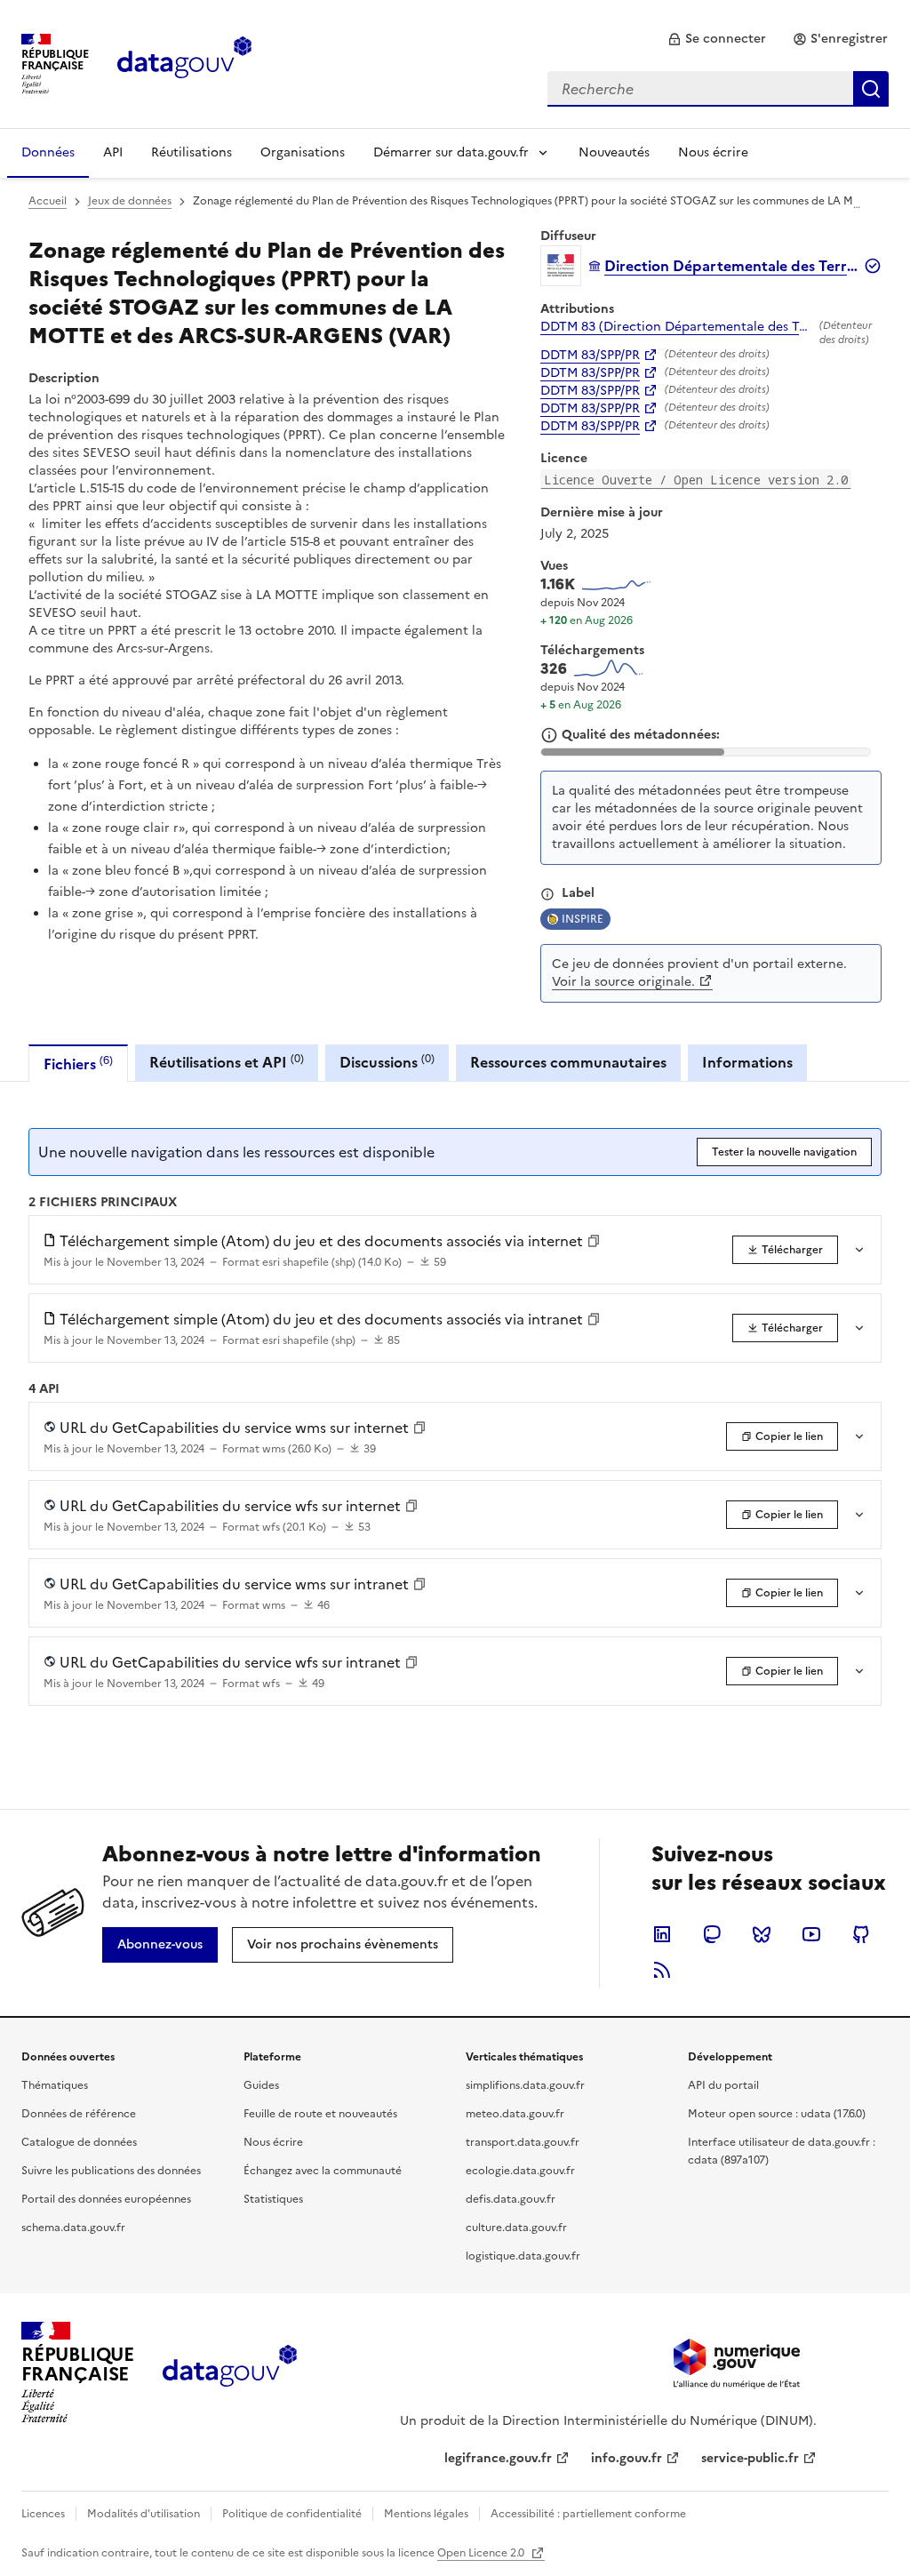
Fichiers (78, 1064)
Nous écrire (713, 152)
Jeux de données (130, 201)
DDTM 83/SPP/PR (590, 356)
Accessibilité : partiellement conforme (588, 2514)
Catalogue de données (79, 2142)
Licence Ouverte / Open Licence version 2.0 (696, 480)
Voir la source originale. (623, 982)
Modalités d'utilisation (144, 2514)
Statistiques (273, 2199)
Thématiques (55, 2085)
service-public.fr (750, 2458)
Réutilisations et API (227, 1062)
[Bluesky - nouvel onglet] (762, 1934)
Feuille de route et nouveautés (320, 2114)
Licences (43, 2514)
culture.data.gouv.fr (516, 2228)
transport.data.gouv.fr (523, 2142)
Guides (261, 2085)
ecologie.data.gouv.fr (520, 2171)
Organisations (303, 152)
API (113, 152)
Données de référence (79, 2114)
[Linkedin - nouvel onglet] (662, 1934)
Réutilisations (192, 152)
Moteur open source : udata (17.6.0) (777, 2114)
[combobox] (718, 89)
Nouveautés (614, 152)
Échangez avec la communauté (323, 2171)
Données (48, 152)
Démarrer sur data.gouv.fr (451, 152)
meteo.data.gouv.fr (515, 2114)
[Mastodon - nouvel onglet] (712, 1934)
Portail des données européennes (106, 2199)
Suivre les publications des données (111, 2171)
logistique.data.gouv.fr (523, 2256)
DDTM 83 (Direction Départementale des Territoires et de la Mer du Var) (676, 327)
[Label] (547, 894)
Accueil (48, 201)
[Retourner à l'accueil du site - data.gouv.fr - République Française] (230, 2372)
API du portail (723, 2085)
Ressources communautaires (568, 1062)
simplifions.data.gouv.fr (525, 2085)
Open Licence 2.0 (482, 2553)
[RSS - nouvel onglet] (662, 1970)
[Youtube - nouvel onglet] (811, 1934)
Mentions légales (426, 2514)
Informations (747, 1062)
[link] (717, 39)
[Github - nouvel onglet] (861, 1934)
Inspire (583, 919)
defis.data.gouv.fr (511, 2199)
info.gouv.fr (627, 2458)
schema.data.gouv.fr (73, 2228)
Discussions (387, 1062)
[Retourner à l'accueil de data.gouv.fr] (184, 62)
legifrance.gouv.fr (498, 2458)
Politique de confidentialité (292, 2514)
